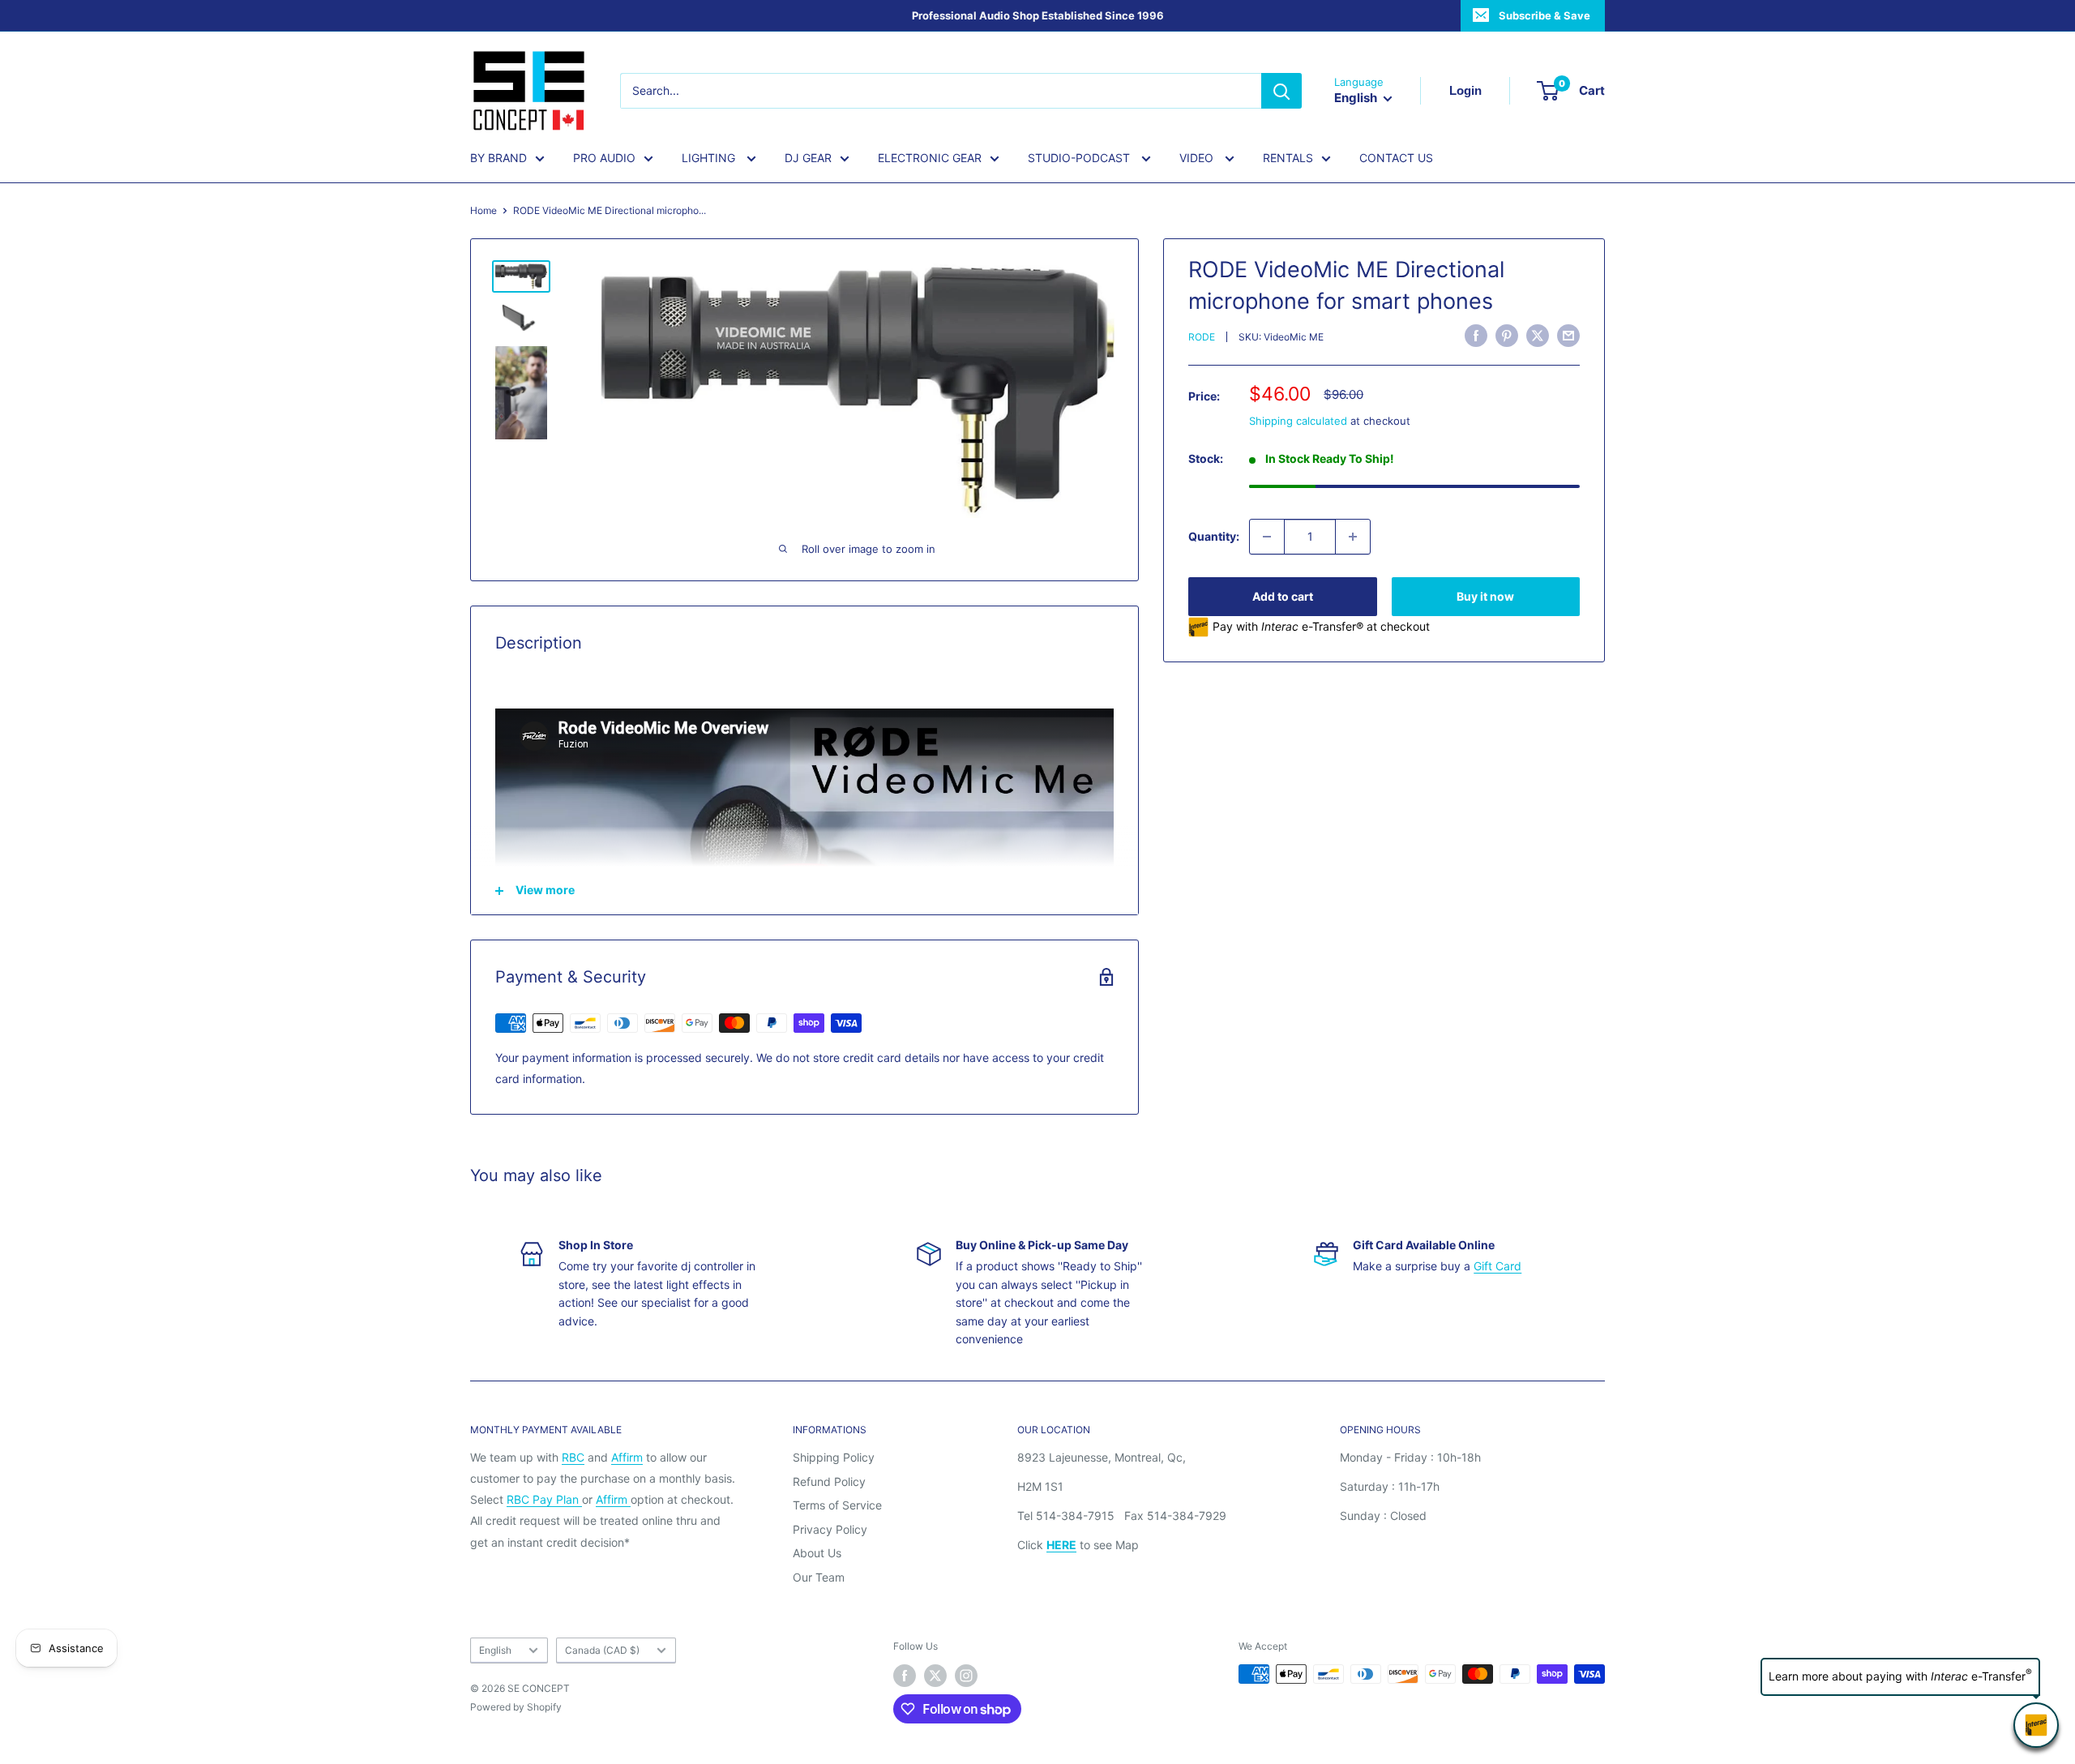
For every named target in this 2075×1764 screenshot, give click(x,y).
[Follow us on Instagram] (966, 1676)
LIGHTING (710, 158)
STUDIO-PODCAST (1080, 158)
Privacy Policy (830, 1529)
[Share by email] (1568, 336)
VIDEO (1198, 158)
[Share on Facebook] (1476, 336)
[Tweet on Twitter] (1538, 336)
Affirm (627, 1457)
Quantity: (1214, 536)
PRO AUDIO (604, 158)
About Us (817, 1553)
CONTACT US (1396, 158)
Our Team (819, 1577)
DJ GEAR (808, 158)
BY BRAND (498, 158)
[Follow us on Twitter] (935, 1676)
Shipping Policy (834, 1457)
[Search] (1281, 91)
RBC (573, 1457)
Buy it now (1485, 596)
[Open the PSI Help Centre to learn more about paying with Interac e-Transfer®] (2036, 1725)
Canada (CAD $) (602, 1650)
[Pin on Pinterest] (1507, 336)
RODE (1202, 338)
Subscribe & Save (1544, 15)
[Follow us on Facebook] (905, 1676)
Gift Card (1497, 1266)
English (495, 1650)
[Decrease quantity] (1267, 537)
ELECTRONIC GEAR (930, 158)
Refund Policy (829, 1481)
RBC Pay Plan (544, 1499)
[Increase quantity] (1353, 537)
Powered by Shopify (516, 1707)
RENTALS (1288, 158)
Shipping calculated (1298, 421)
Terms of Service (837, 1505)
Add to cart (1283, 596)
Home (483, 210)
